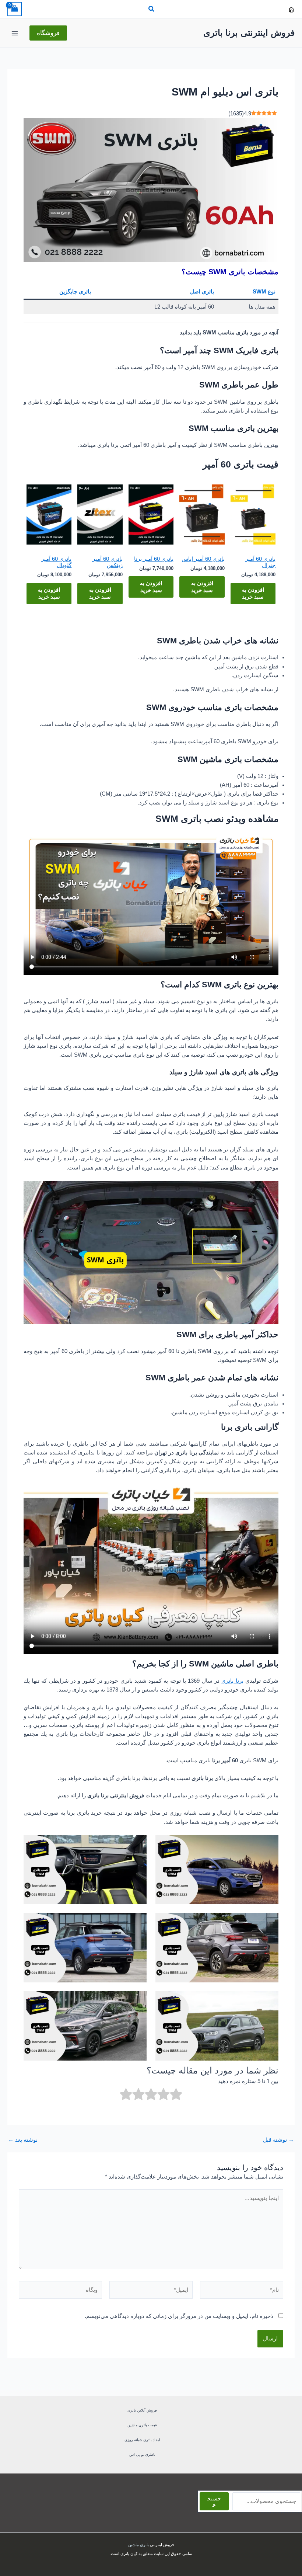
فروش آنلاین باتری (142, 2410)
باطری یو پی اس (142, 2455)
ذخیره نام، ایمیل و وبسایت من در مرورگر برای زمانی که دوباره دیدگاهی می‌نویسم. (179, 2316)
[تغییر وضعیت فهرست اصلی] (15, 33)
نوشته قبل (278, 2140)
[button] (151, 10)
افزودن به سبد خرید (253, 593)
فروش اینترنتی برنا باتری (249, 33)
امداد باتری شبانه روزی (142, 2440)
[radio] (176, 2095)
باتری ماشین (138, 2545)
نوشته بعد (23, 2140)
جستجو (214, 2501)
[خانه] (291, 10)
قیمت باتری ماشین (142, 2425)
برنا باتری (232, 1681)
